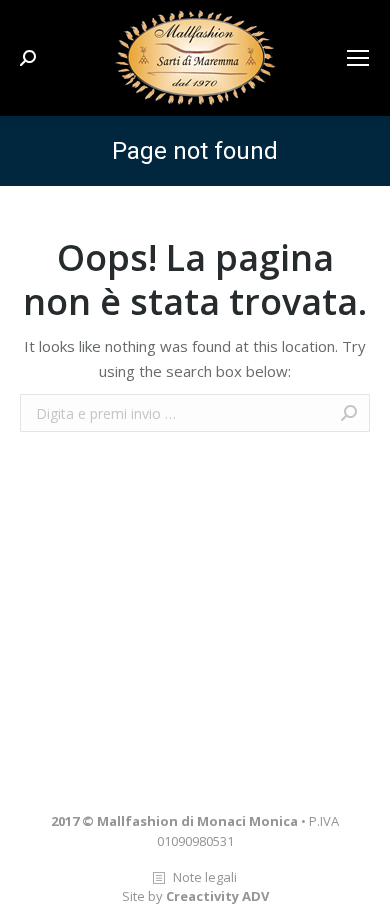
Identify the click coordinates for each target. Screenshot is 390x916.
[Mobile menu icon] (358, 58)
